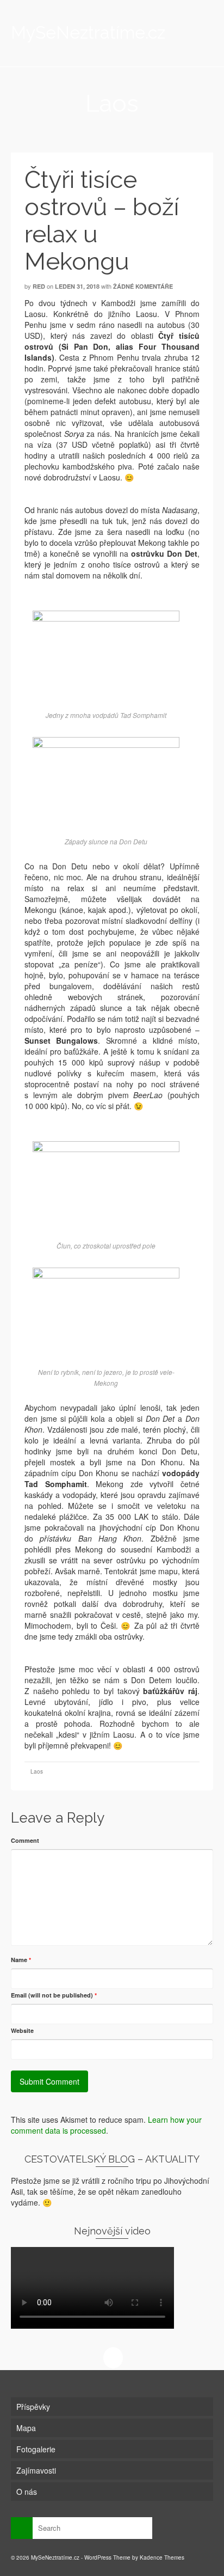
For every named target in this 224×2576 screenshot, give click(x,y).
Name (21, 1960)
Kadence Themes (162, 2557)
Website (22, 2030)
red (39, 286)
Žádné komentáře (143, 286)
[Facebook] (113, 2358)
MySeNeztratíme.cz (85, 32)
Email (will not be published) (54, 1995)
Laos (37, 1771)
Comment (25, 1840)
